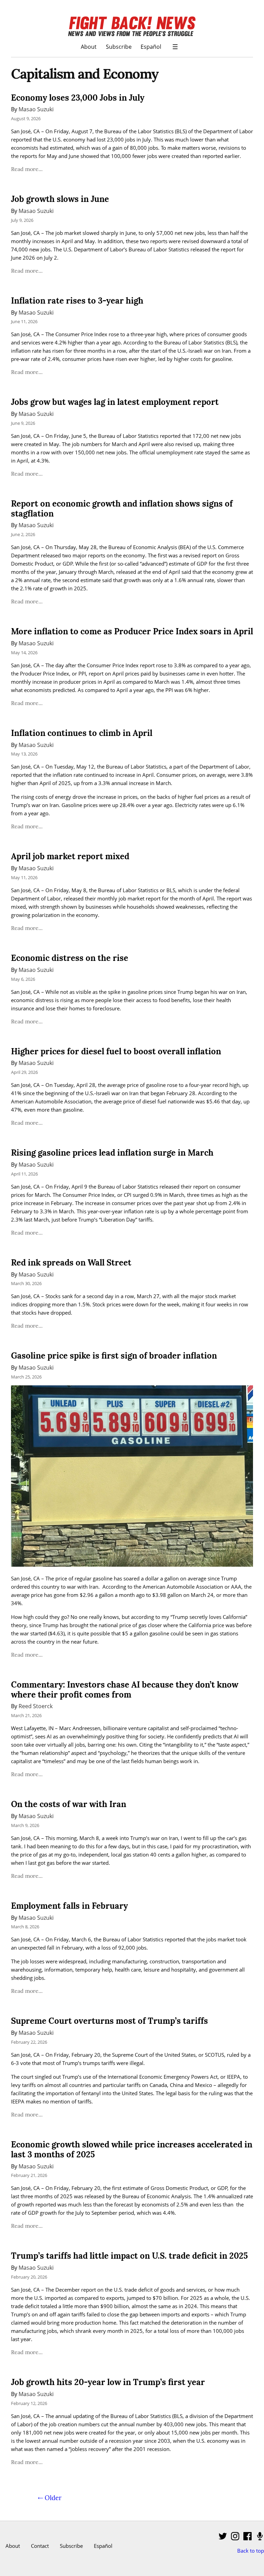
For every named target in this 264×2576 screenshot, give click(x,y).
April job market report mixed (70, 856)
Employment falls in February (69, 1906)
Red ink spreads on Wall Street (71, 1263)
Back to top (251, 2551)
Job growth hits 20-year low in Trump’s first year (108, 2382)
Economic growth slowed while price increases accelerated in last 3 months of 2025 (132, 2149)
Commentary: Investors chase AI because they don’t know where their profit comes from (125, 1690)
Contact (40, 2546)
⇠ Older (50, 2498)
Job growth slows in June (60, 199)
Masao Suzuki (36, 109)
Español (151, 47)
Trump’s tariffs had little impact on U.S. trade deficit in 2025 (129, 2256)
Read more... (27, 169)
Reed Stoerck (36, 1706)
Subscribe (119, 47)
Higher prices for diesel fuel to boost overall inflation (116, 1051)
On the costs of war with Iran (69, 1804)
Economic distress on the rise (70, 958)
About (89, 47)
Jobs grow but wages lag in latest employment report (115, 402)
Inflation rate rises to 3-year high (77, 301)
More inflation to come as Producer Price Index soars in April (132, 631)
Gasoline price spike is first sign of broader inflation (114, 1356)
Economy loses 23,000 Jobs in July (78, 98)
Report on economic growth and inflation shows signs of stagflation (122, 509)
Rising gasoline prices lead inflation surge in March (112, 1153)
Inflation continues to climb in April (82, 733)
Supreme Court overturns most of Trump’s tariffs (109, 2021)
